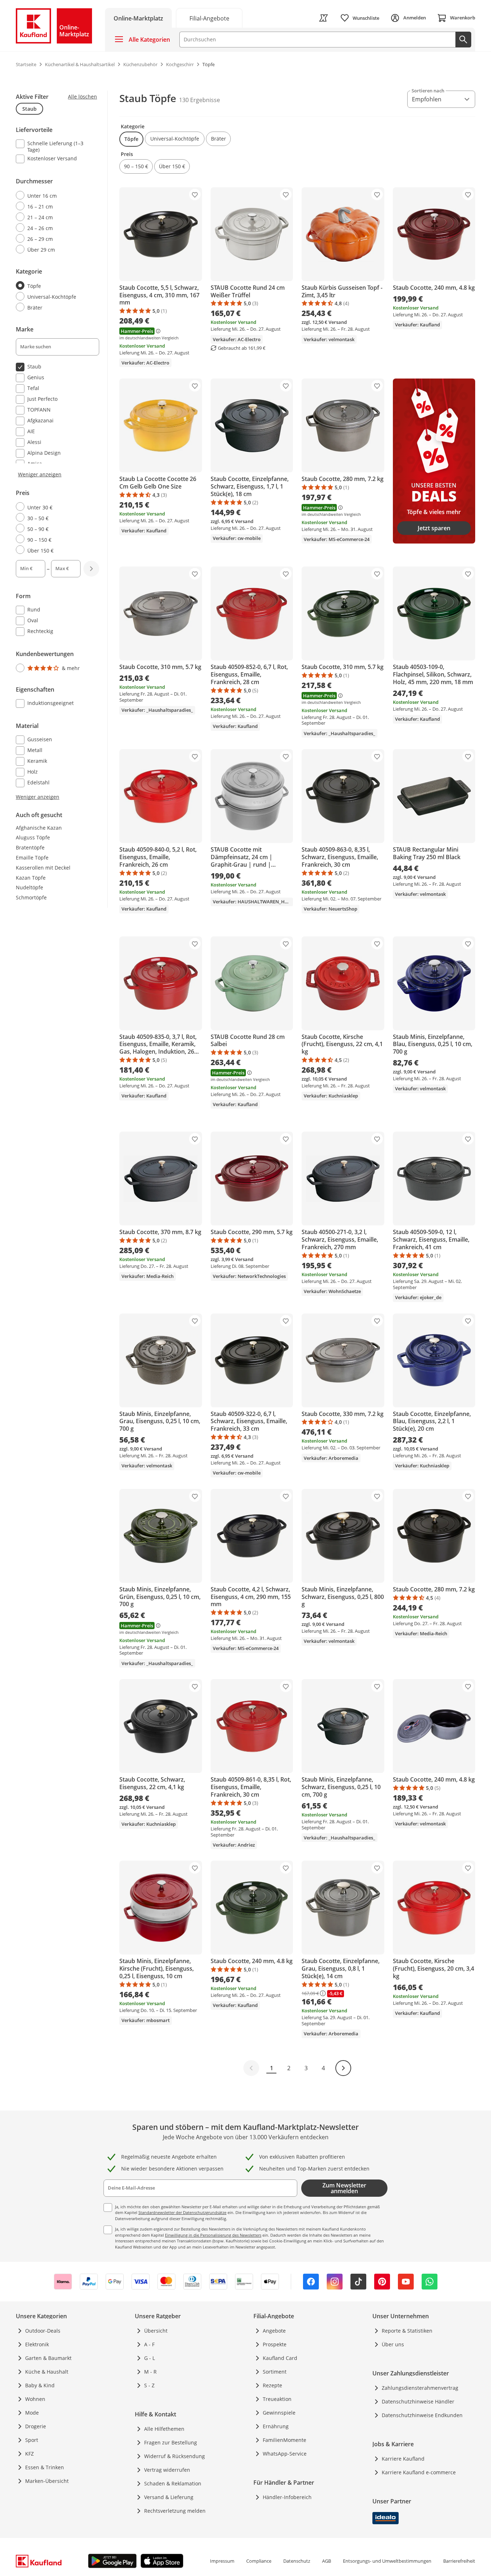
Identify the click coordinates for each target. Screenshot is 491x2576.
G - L (150, 2358)
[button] (131, 139)
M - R (150, 2372)
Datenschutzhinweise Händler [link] (418, 2401)
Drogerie (36, 2426)
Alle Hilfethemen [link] (164, 2429)
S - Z (149, 2385)
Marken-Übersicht (47, 2481)
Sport (32, 2440)
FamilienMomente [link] (284, 2440)
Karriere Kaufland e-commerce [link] (419, 2472)
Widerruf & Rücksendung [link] (175, 2456)
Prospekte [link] (275, 2344)
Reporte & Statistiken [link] (407, 2331)
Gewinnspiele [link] (279, 2413)
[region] (62, 446)
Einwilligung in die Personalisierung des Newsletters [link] (213, 2235)
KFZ (29, 2454)
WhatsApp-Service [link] (285, 2454)
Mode (32, 2413)
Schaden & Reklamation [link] (173, 2483)
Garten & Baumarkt (48, 2358)
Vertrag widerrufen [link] (167, 2470)
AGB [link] (327, 2561)
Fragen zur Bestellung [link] (171, 2442)
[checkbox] (55, 146)
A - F (149, 2344)
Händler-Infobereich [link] (287, 2497)
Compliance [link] (259, 2561)
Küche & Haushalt (47, 2372)
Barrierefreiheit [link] (459, 2561)
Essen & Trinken (45, 2467)
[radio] (55, 196)
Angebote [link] (274, 2331)
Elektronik (37, 2344)
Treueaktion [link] (277, 2399)
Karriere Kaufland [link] (403, 2459)
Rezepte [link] (272, 2385)
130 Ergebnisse (199, 100)
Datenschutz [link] (297, 2561)
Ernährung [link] (276, 2426)
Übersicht (156, 2331)
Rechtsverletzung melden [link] (175, 2511)
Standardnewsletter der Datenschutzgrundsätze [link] (182, 2212)
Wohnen (35, 2399)
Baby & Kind (40, 2385)
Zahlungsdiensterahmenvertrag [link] (420, 2388)
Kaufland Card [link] (280, 2358)
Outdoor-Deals (43, 2331)
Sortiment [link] (275, 2372)
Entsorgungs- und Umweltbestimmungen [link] (387, 2561)
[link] (209, 18)
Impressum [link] (222, 2561)
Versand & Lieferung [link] (169, 2497)
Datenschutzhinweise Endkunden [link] (422, 2415)
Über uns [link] (393, 2344)
